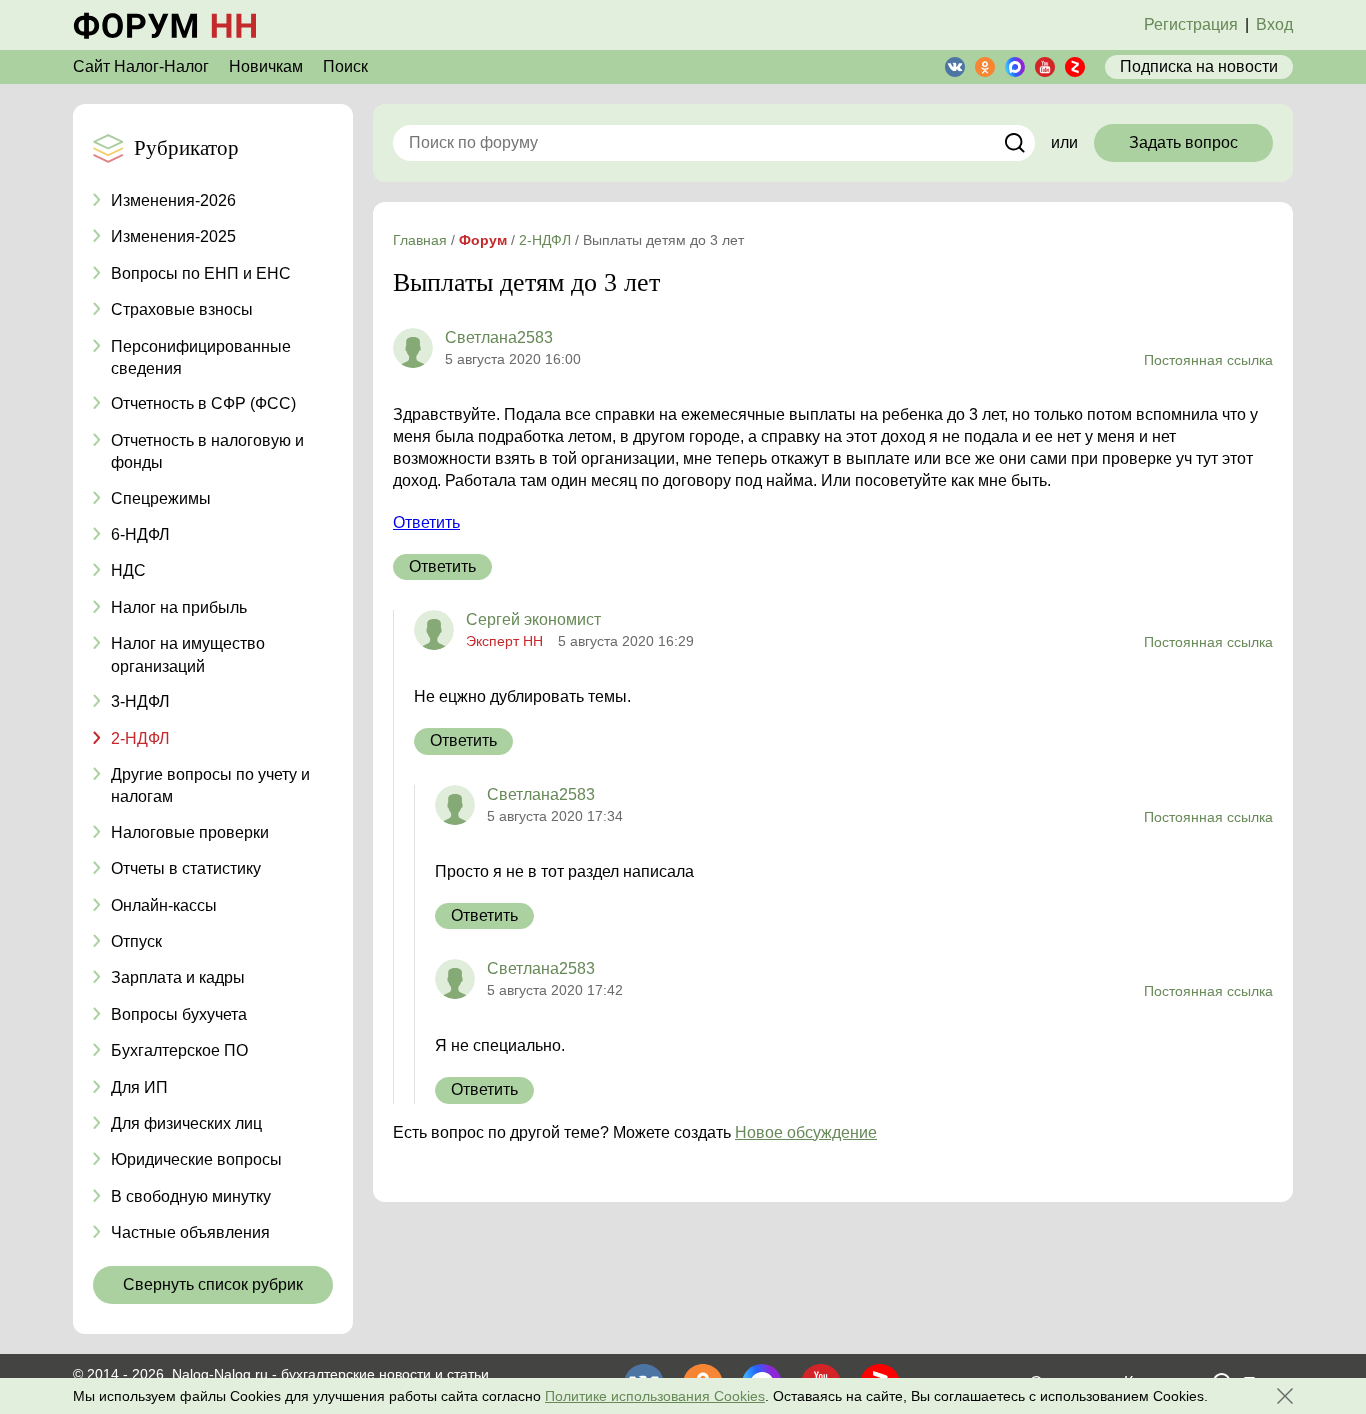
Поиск (345, 66)
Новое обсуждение (806, 1132)
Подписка (1199, 66)
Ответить (426, 522)
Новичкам (266, 66)
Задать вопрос (1183, 142)
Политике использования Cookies (655, 1396)
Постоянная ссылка (1208, 360)
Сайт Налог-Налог (141, 66)
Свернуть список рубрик (213, 1284)
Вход (1274, 24)
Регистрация (1191, 24)
